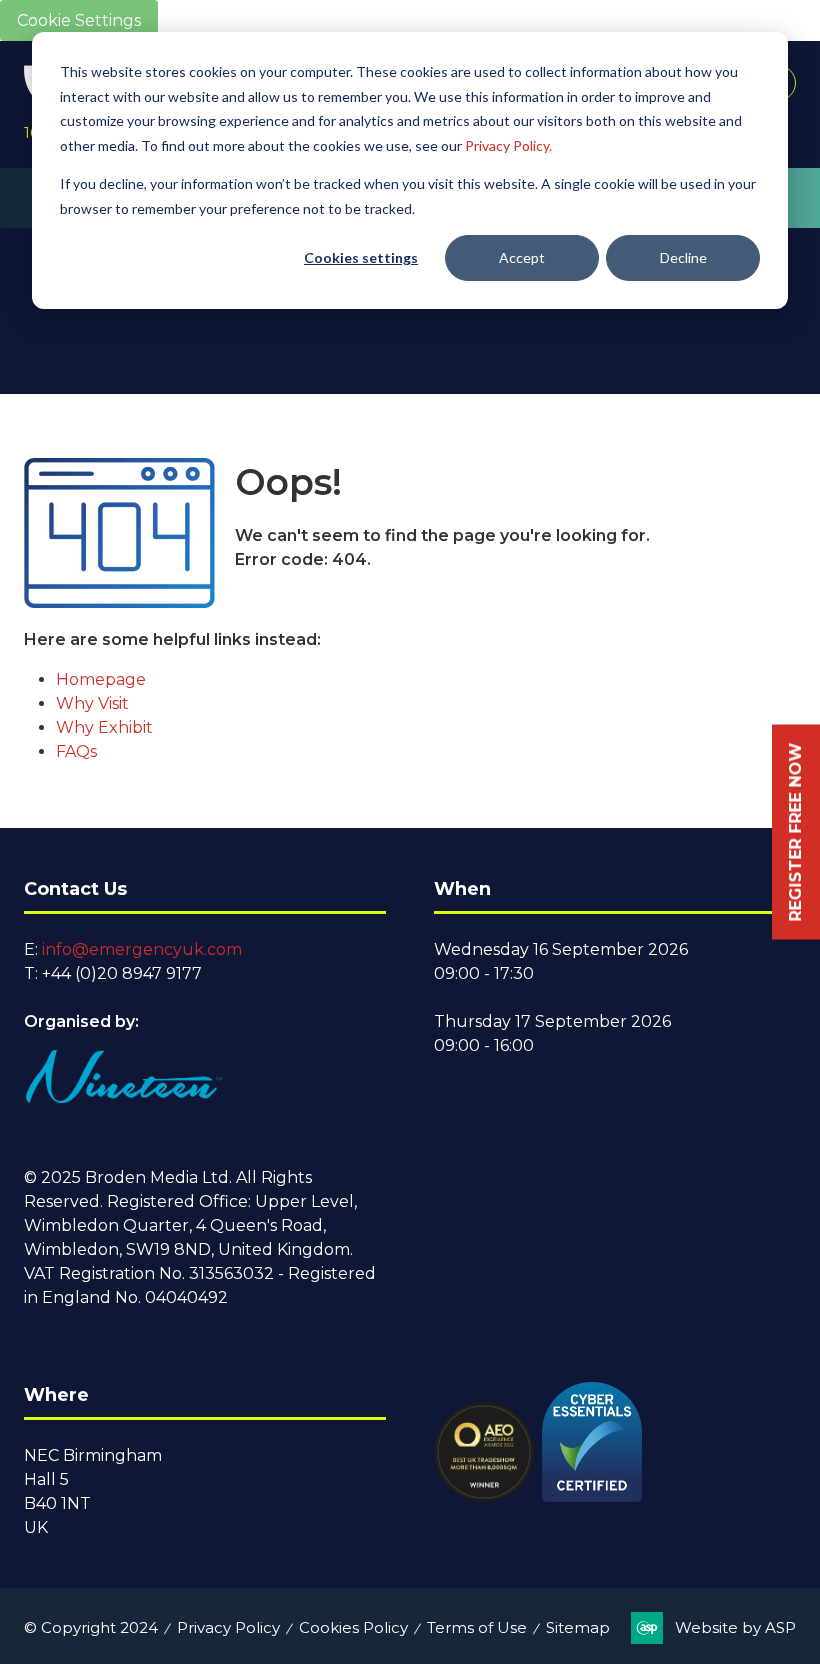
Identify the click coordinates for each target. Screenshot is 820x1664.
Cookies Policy (353, 1627)
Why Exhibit (104, 727)
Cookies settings (361, 257)
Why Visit (92, 703)
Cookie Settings (79, 20)
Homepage (101, 679)
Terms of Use (477, 1627)
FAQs (76, 751)
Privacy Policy (228, 1627)
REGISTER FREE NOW (795, 832)
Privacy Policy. (508, 145)
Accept (522, 257)
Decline (683, 257)
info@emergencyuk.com (142, 949)
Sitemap (578, 1627)
